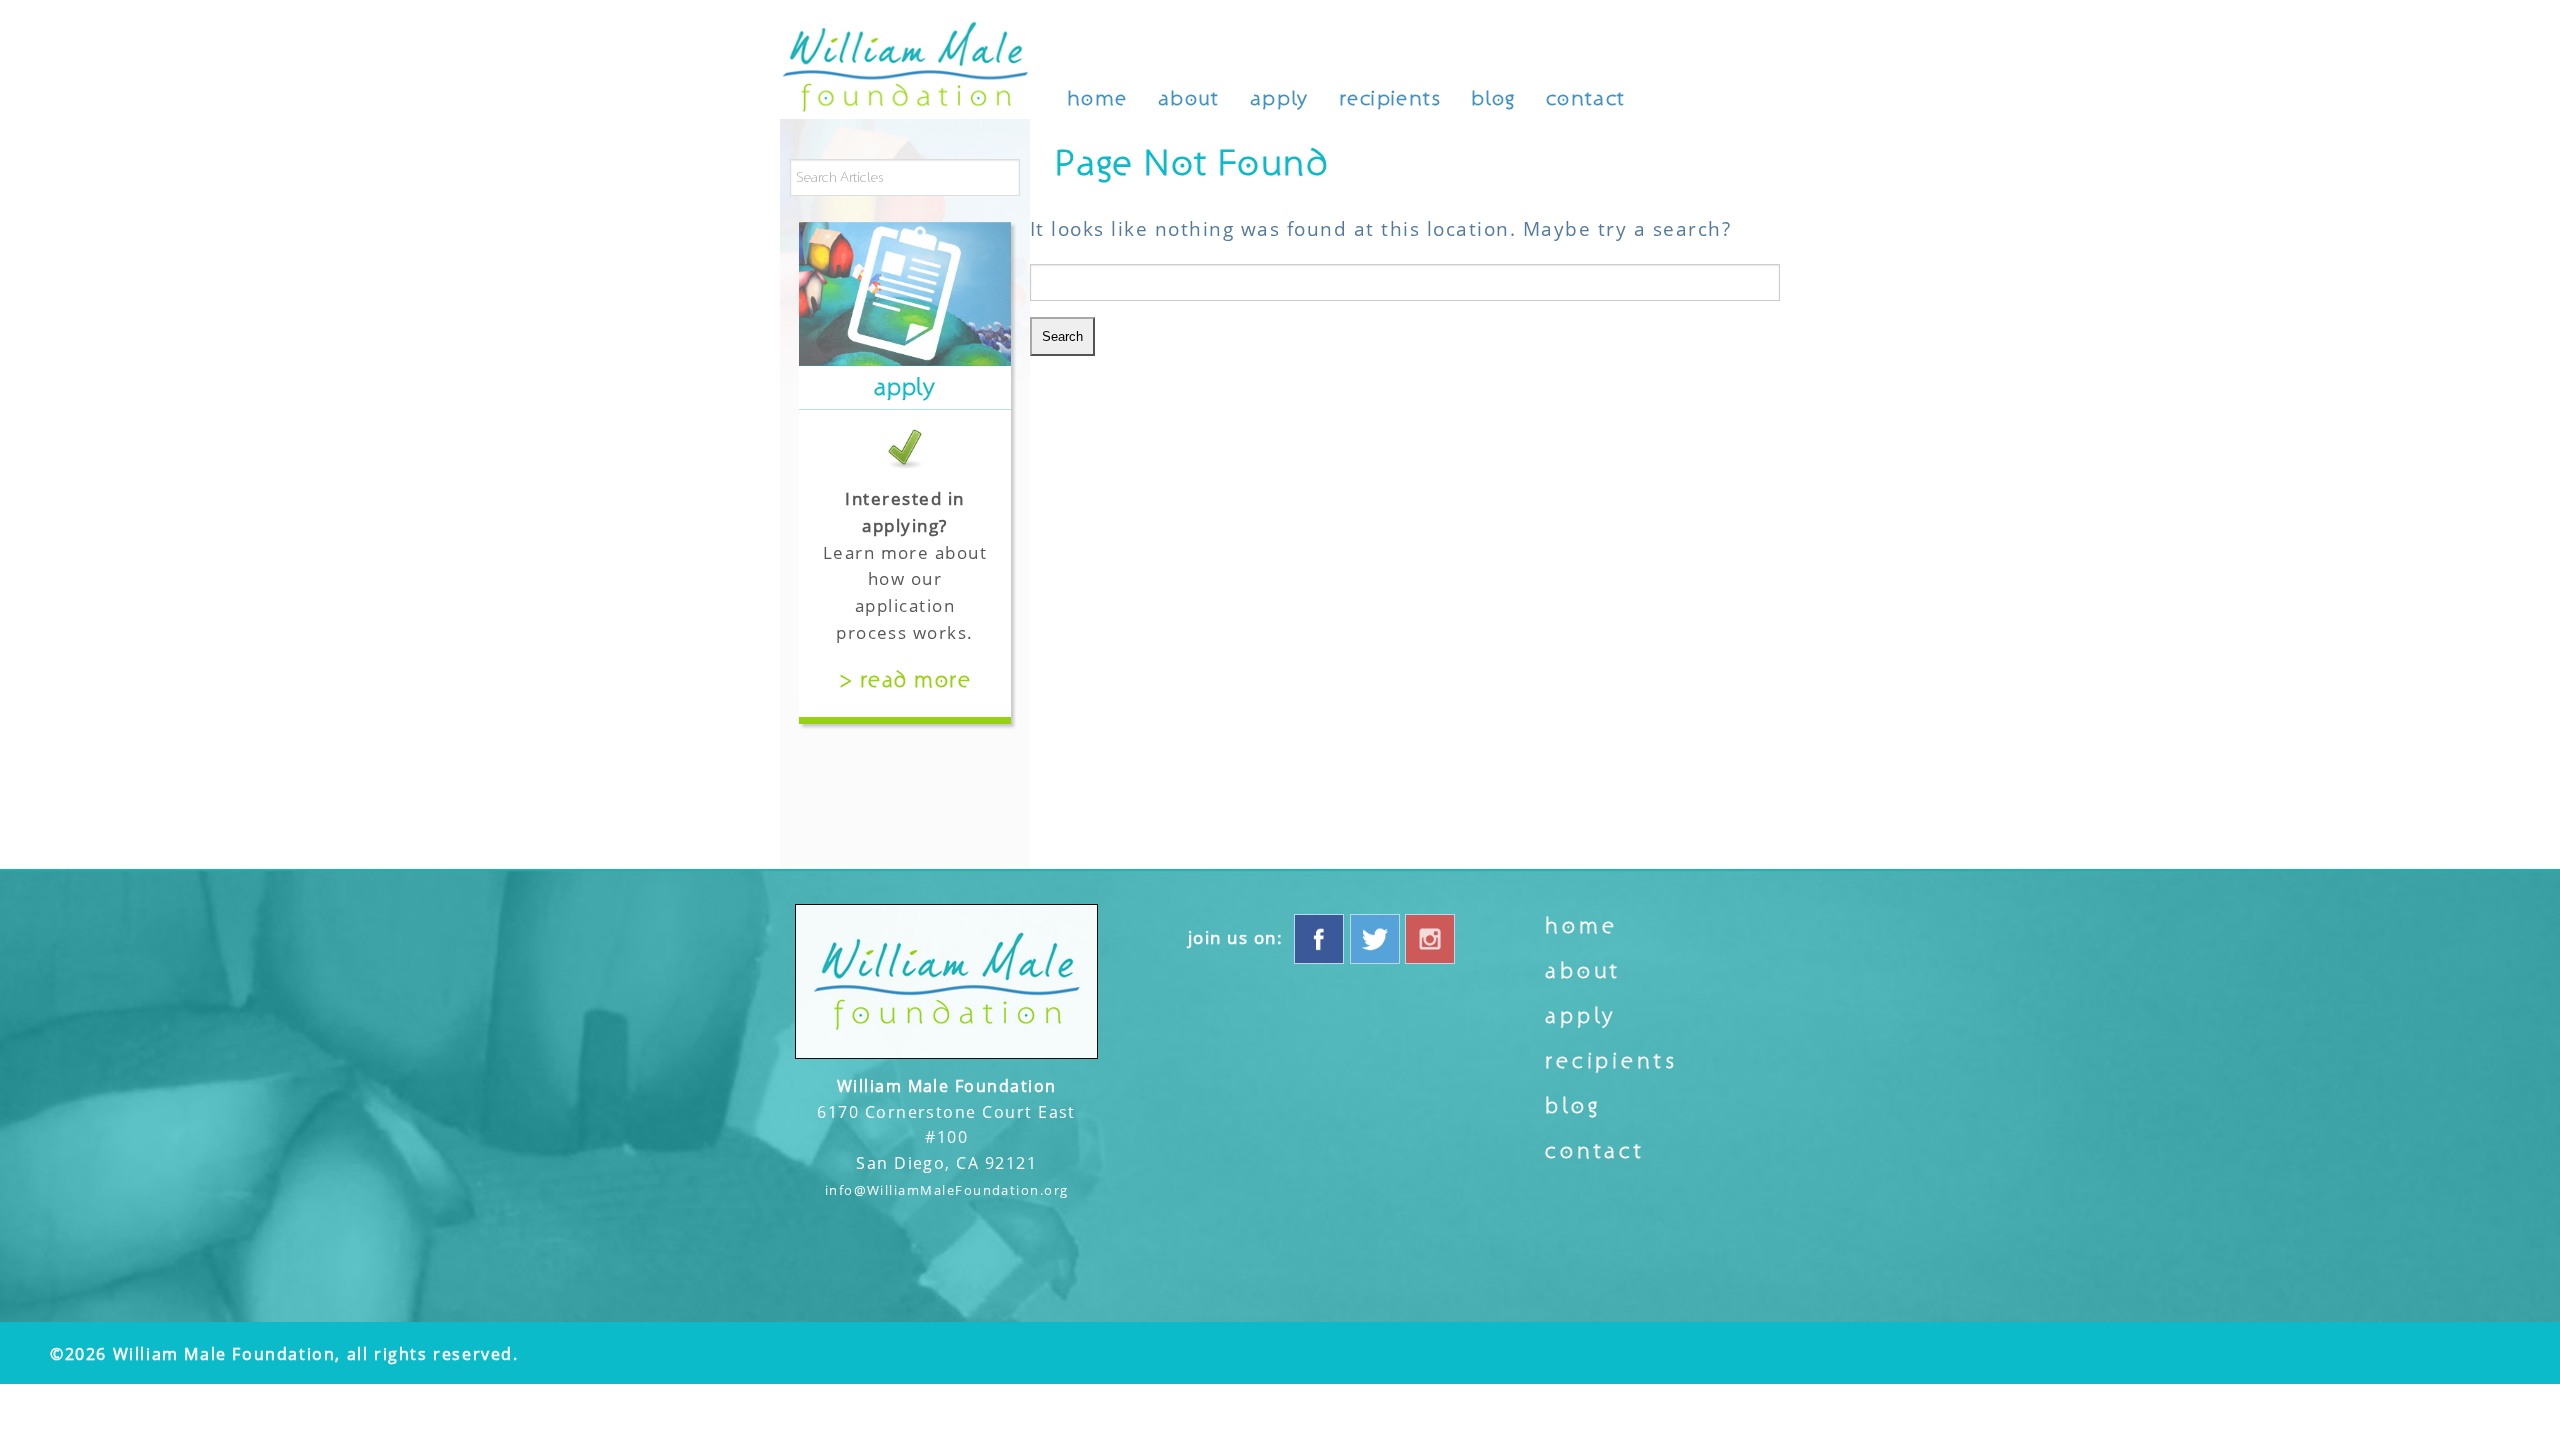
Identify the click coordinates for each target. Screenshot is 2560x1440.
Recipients (1390, 98)
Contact (1586, 98)
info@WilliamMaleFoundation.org (947, 1190)
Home (1097, 98)
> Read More (905, 680)
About (1189, 98)
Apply (1279, 98)
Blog (1493, 98)
